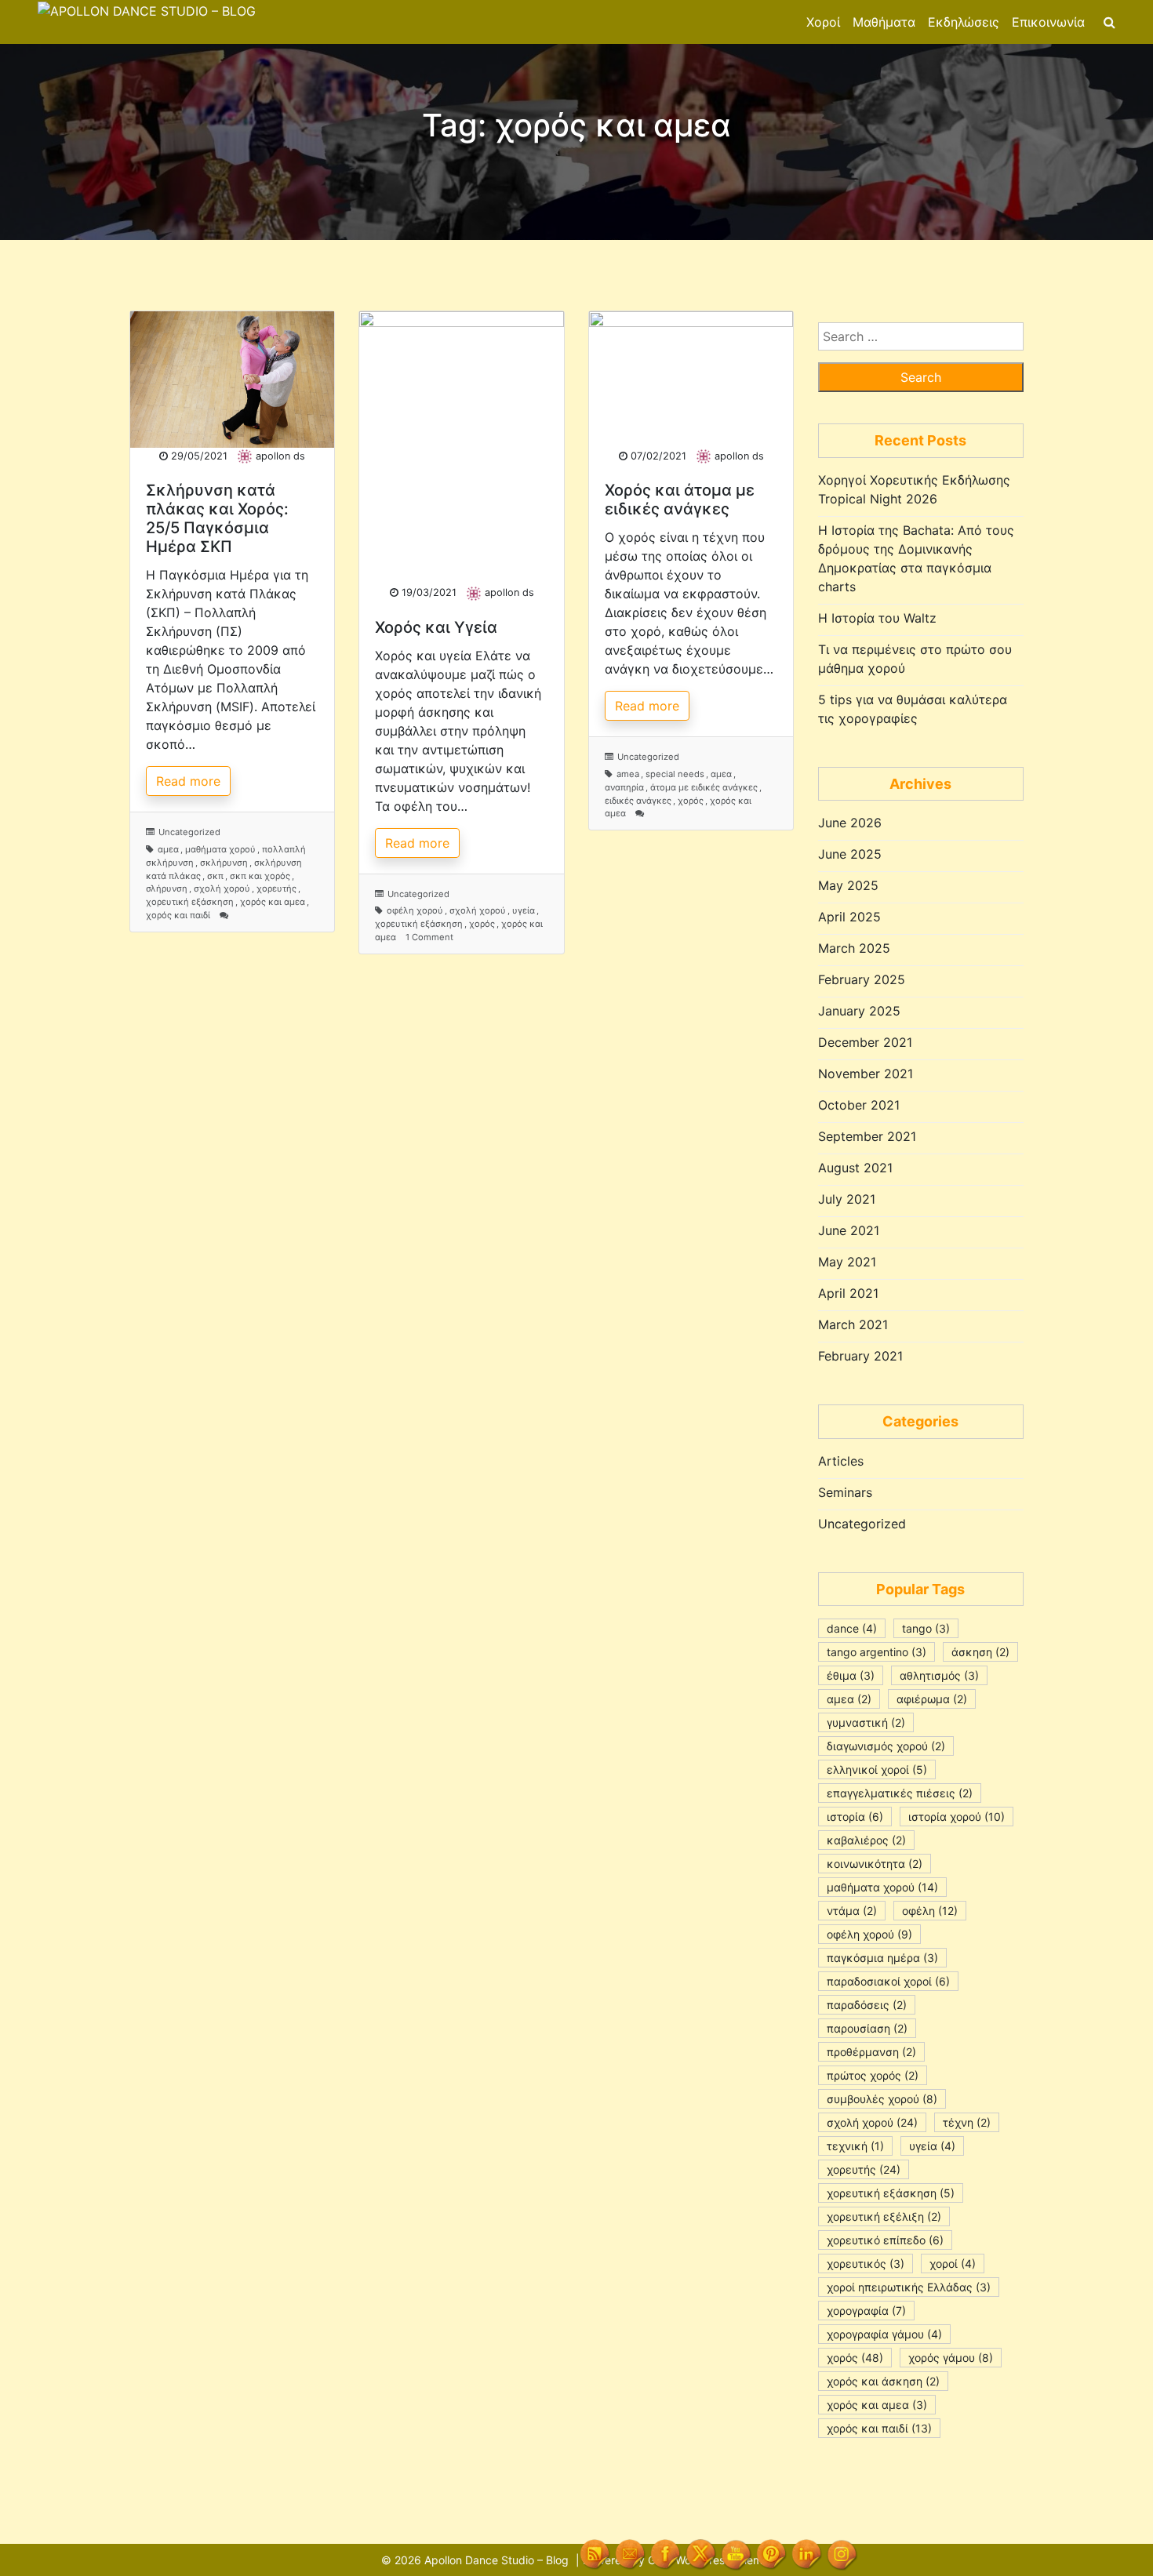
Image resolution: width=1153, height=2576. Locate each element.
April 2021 (848, 1293)
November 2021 (866, 1074)
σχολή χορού (222, 888)
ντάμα (852, 1911)
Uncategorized (189, 832)
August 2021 (855, 1168)
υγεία (524, 910)
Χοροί (823, 22)
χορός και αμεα (273, 902)
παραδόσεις (867, 2005)
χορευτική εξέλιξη (884, 2216)
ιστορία (855, 1817)
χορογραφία (866, 2311)
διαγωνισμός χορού (886, 1746)
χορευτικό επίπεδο (885, 2240)
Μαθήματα (884, 22)
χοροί (953, 2264)
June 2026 (850, 823)
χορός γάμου (951, 2358)
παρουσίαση (867, 2028)
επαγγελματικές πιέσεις (900, 1793)
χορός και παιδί (178, 915)
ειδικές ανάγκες (638, 801)
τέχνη (967, 2122)
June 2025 (850, 854)
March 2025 (854, 948)
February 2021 (860, 1356)
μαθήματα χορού (220, 849)
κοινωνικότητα (875, 1864)
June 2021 (849, 1230)
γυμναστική (866, 1722)
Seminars (845, 1492)
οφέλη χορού (415, 910)
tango (926, 1628)
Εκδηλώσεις (964, 22)
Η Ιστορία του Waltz (877, 618)
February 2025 (862, 979)
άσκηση (980, 1652)
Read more (188, 781)
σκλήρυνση (224, 863)
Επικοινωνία (1048, 22)
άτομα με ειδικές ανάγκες (704, 787)
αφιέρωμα (932, 1699)
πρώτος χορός (873, 2075)
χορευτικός (866, 2264)
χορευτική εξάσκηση (190, 902)
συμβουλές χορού (882, 2099)
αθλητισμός (939, 1675)
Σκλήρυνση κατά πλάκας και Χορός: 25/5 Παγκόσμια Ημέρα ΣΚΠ (217, 518)
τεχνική (855, 2146)
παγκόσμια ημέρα (882, 1958)
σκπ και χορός (260, 876)
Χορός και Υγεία (436, 627)
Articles (841, 1461)
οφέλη (930, 1911)
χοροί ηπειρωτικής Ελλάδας (909, 2287)
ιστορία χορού (957, 1817)
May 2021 (847, 1262)
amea (628, 774)
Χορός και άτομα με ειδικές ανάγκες (680, 500)
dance (852, 1628)
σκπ (215, 876)
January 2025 (859, 1011)
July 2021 (847, 1199)
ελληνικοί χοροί (877, 1769)
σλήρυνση (167, 888)
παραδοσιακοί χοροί (888, 1981)
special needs (675, 774)
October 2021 (859, 1105)
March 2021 (853, 1324)
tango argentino (877, 1652)
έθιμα (851, 1675)
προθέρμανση (871, 2052)
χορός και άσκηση (883, 2381)
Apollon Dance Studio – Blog (496, 2560)
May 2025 (848, 885)
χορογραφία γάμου (884, 2334)
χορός (482, 924)
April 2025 (849, 917)
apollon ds (280, 456)
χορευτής (276, 888)
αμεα (168, 849)
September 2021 (867, 1136)
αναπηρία (624, 787)
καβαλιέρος (866, 1840)
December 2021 (865, 1042)
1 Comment (429, 937)
